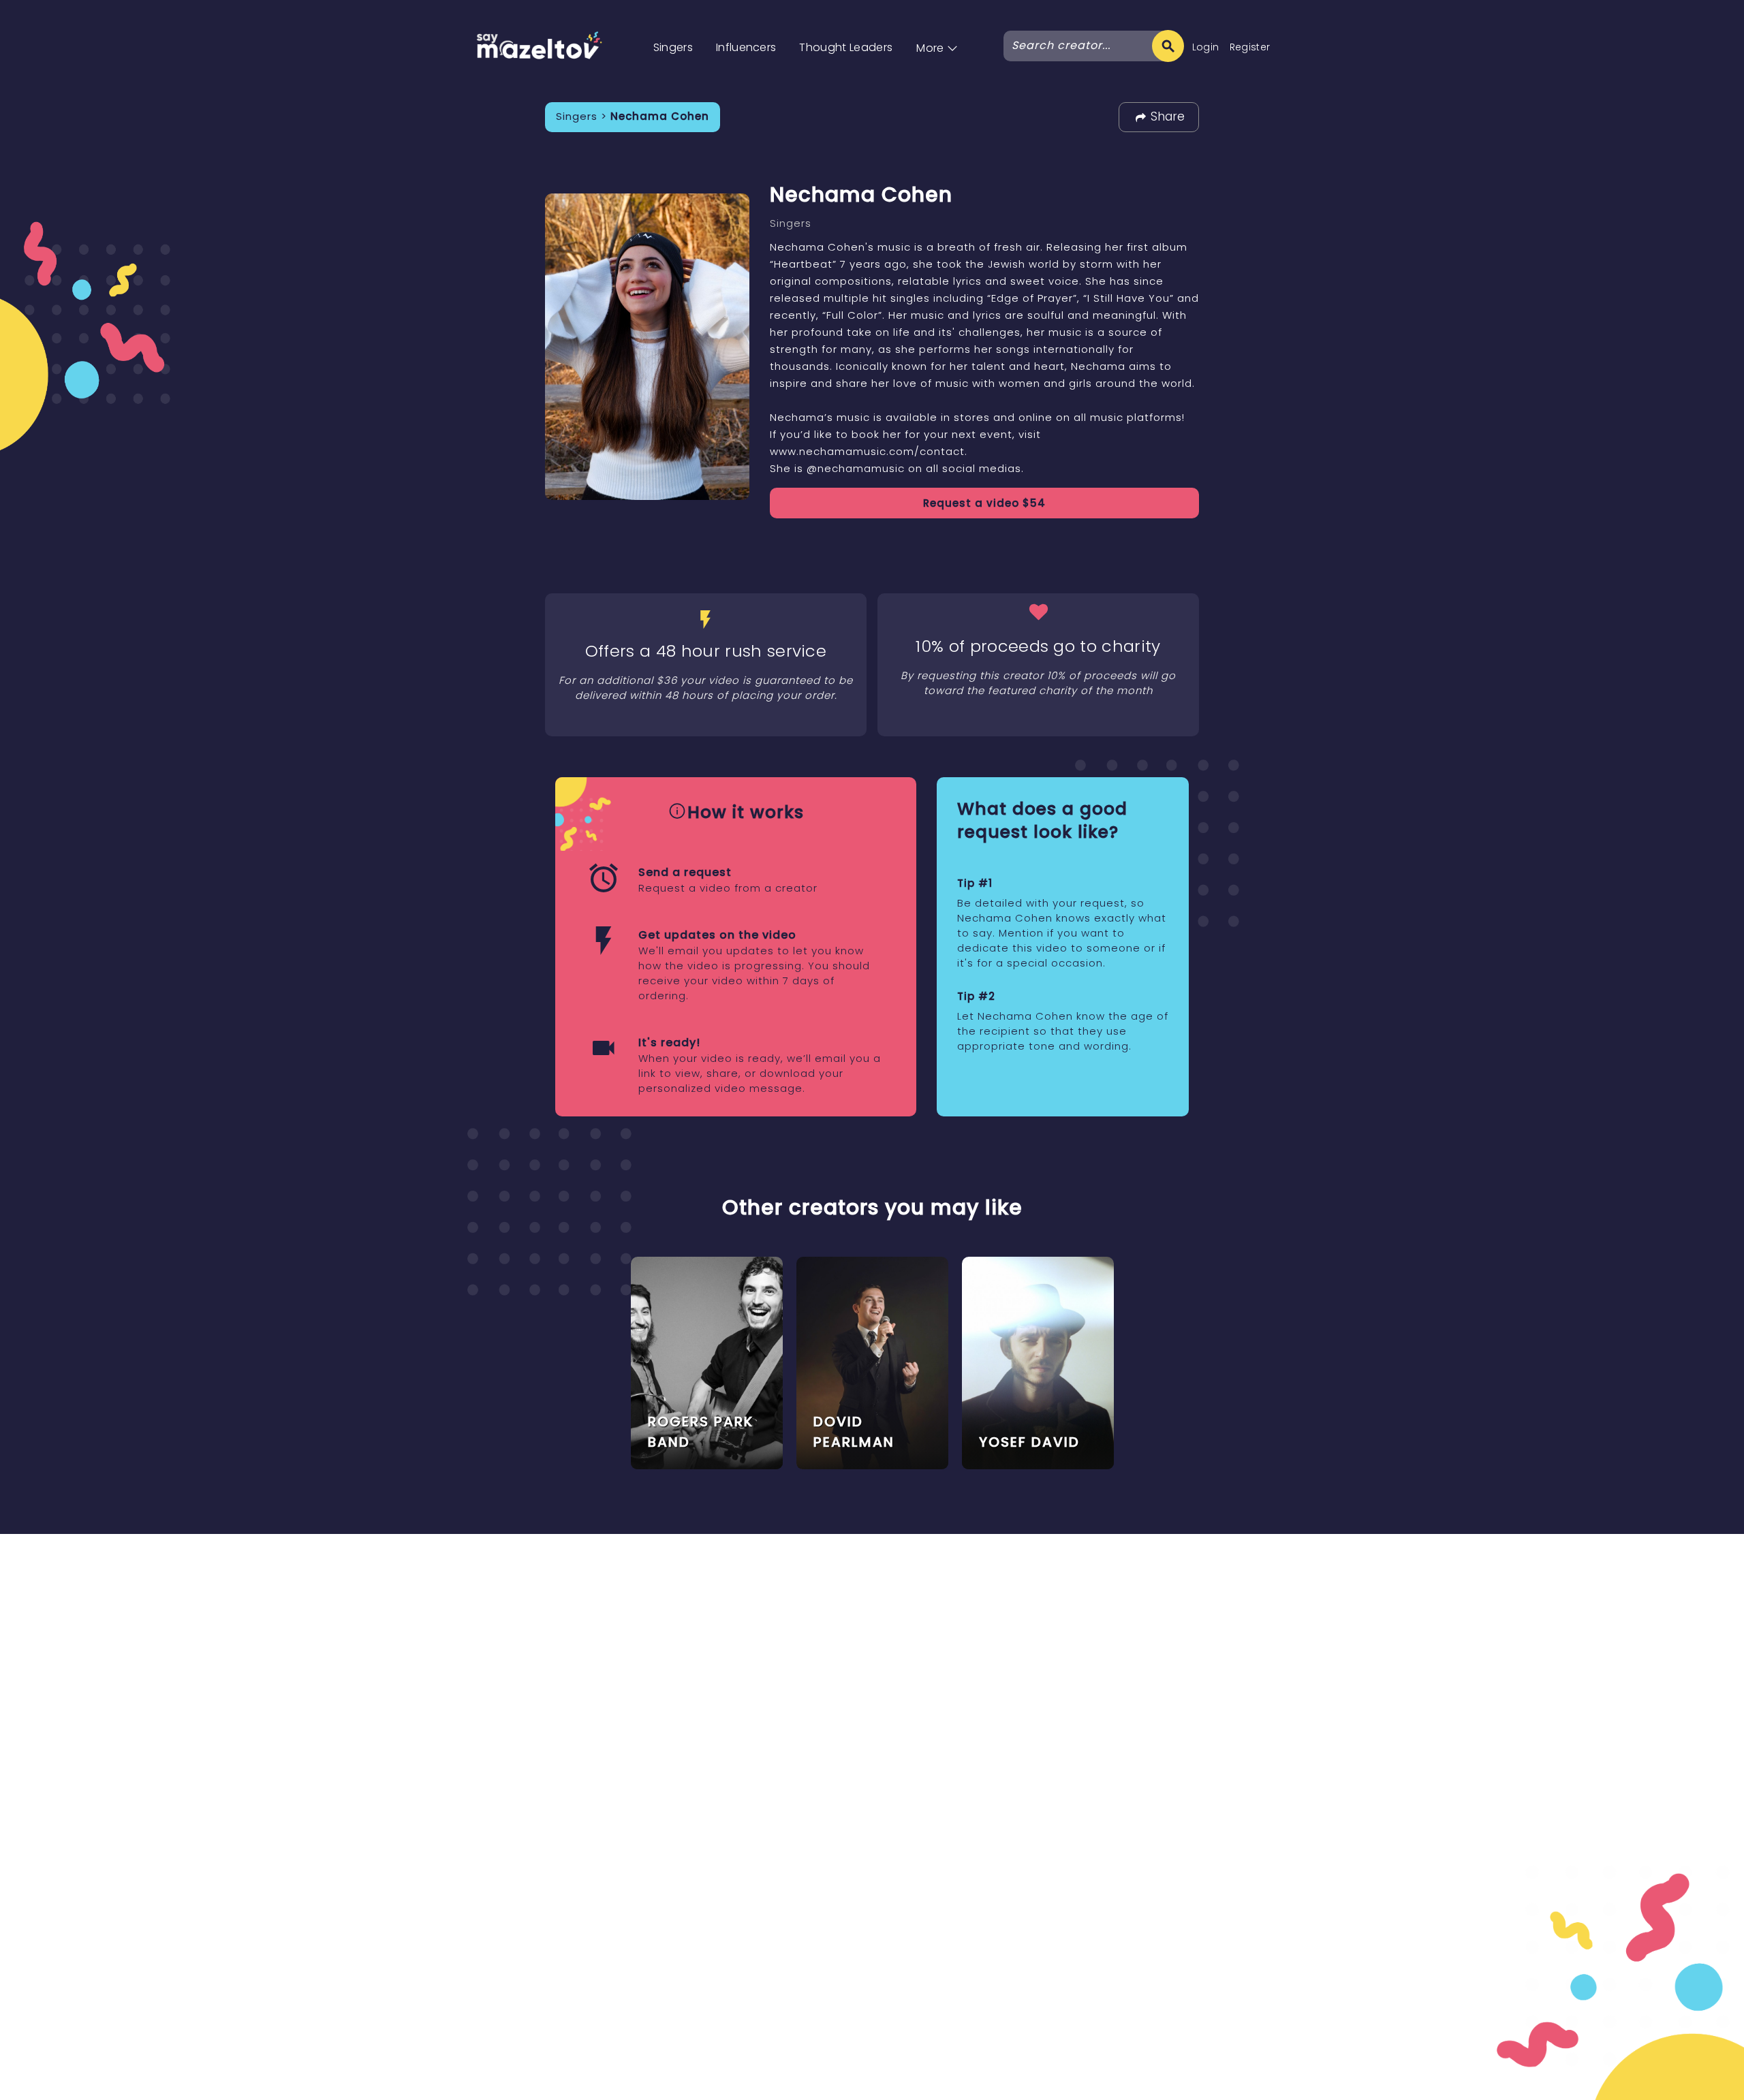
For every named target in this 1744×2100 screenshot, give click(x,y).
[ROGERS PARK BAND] (707, 1362)
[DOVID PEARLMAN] (872, 1362)
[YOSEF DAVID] (1038, 1362)
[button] (937, 34)
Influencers (746, 47)
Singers (673, 47)
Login (1206, 47)
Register (1250, 47)
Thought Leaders (846, 47)
